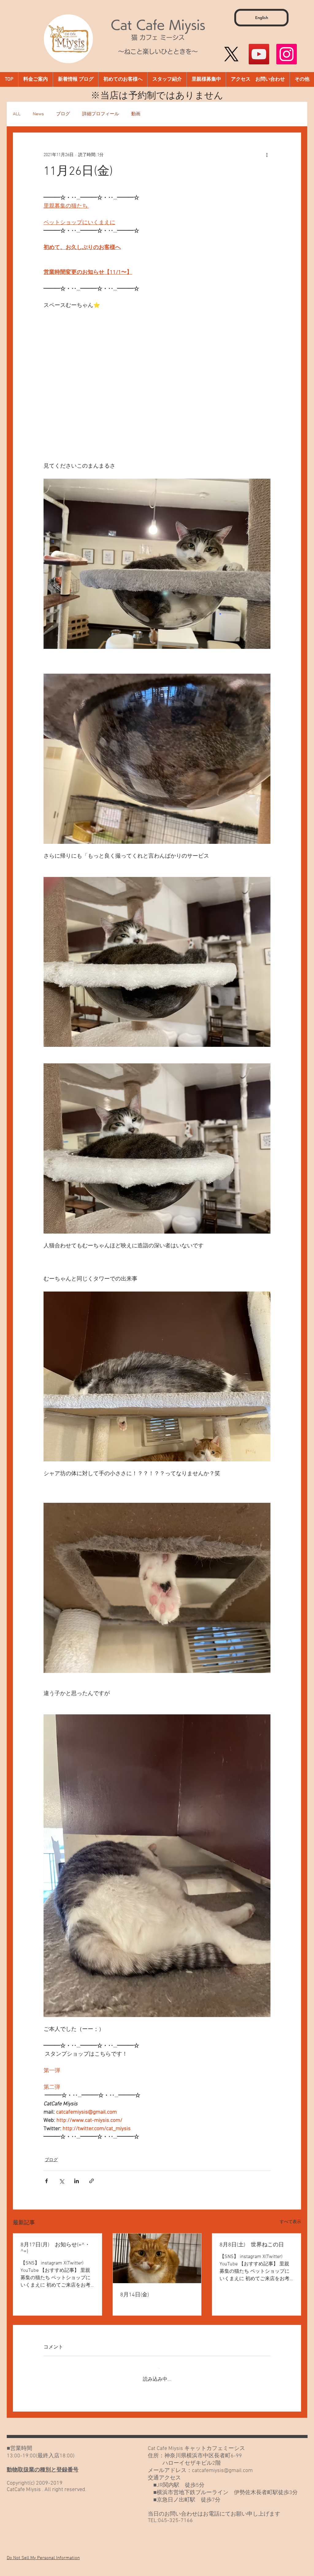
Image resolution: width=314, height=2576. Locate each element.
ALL (17, 114)
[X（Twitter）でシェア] (61, 2181)
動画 (136, 114)
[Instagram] (287, 54)
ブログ (63, 114)
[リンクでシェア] (92, 2181)
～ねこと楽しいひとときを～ (158, 52)
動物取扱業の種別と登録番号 (43, 2465)
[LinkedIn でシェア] (77, 2181)
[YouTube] (259, 54)
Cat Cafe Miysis (158, 25)
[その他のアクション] (267, 155)
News (38, 114)
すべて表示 (290, 2222)
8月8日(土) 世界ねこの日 (252, 2245)
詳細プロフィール (101, 114)
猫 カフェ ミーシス (158, 37)
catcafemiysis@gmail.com (222, 2465)
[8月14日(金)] (157, 2258)
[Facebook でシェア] (46, 2181)
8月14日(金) (135, 2295)
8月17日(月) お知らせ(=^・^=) (55, 2248)
